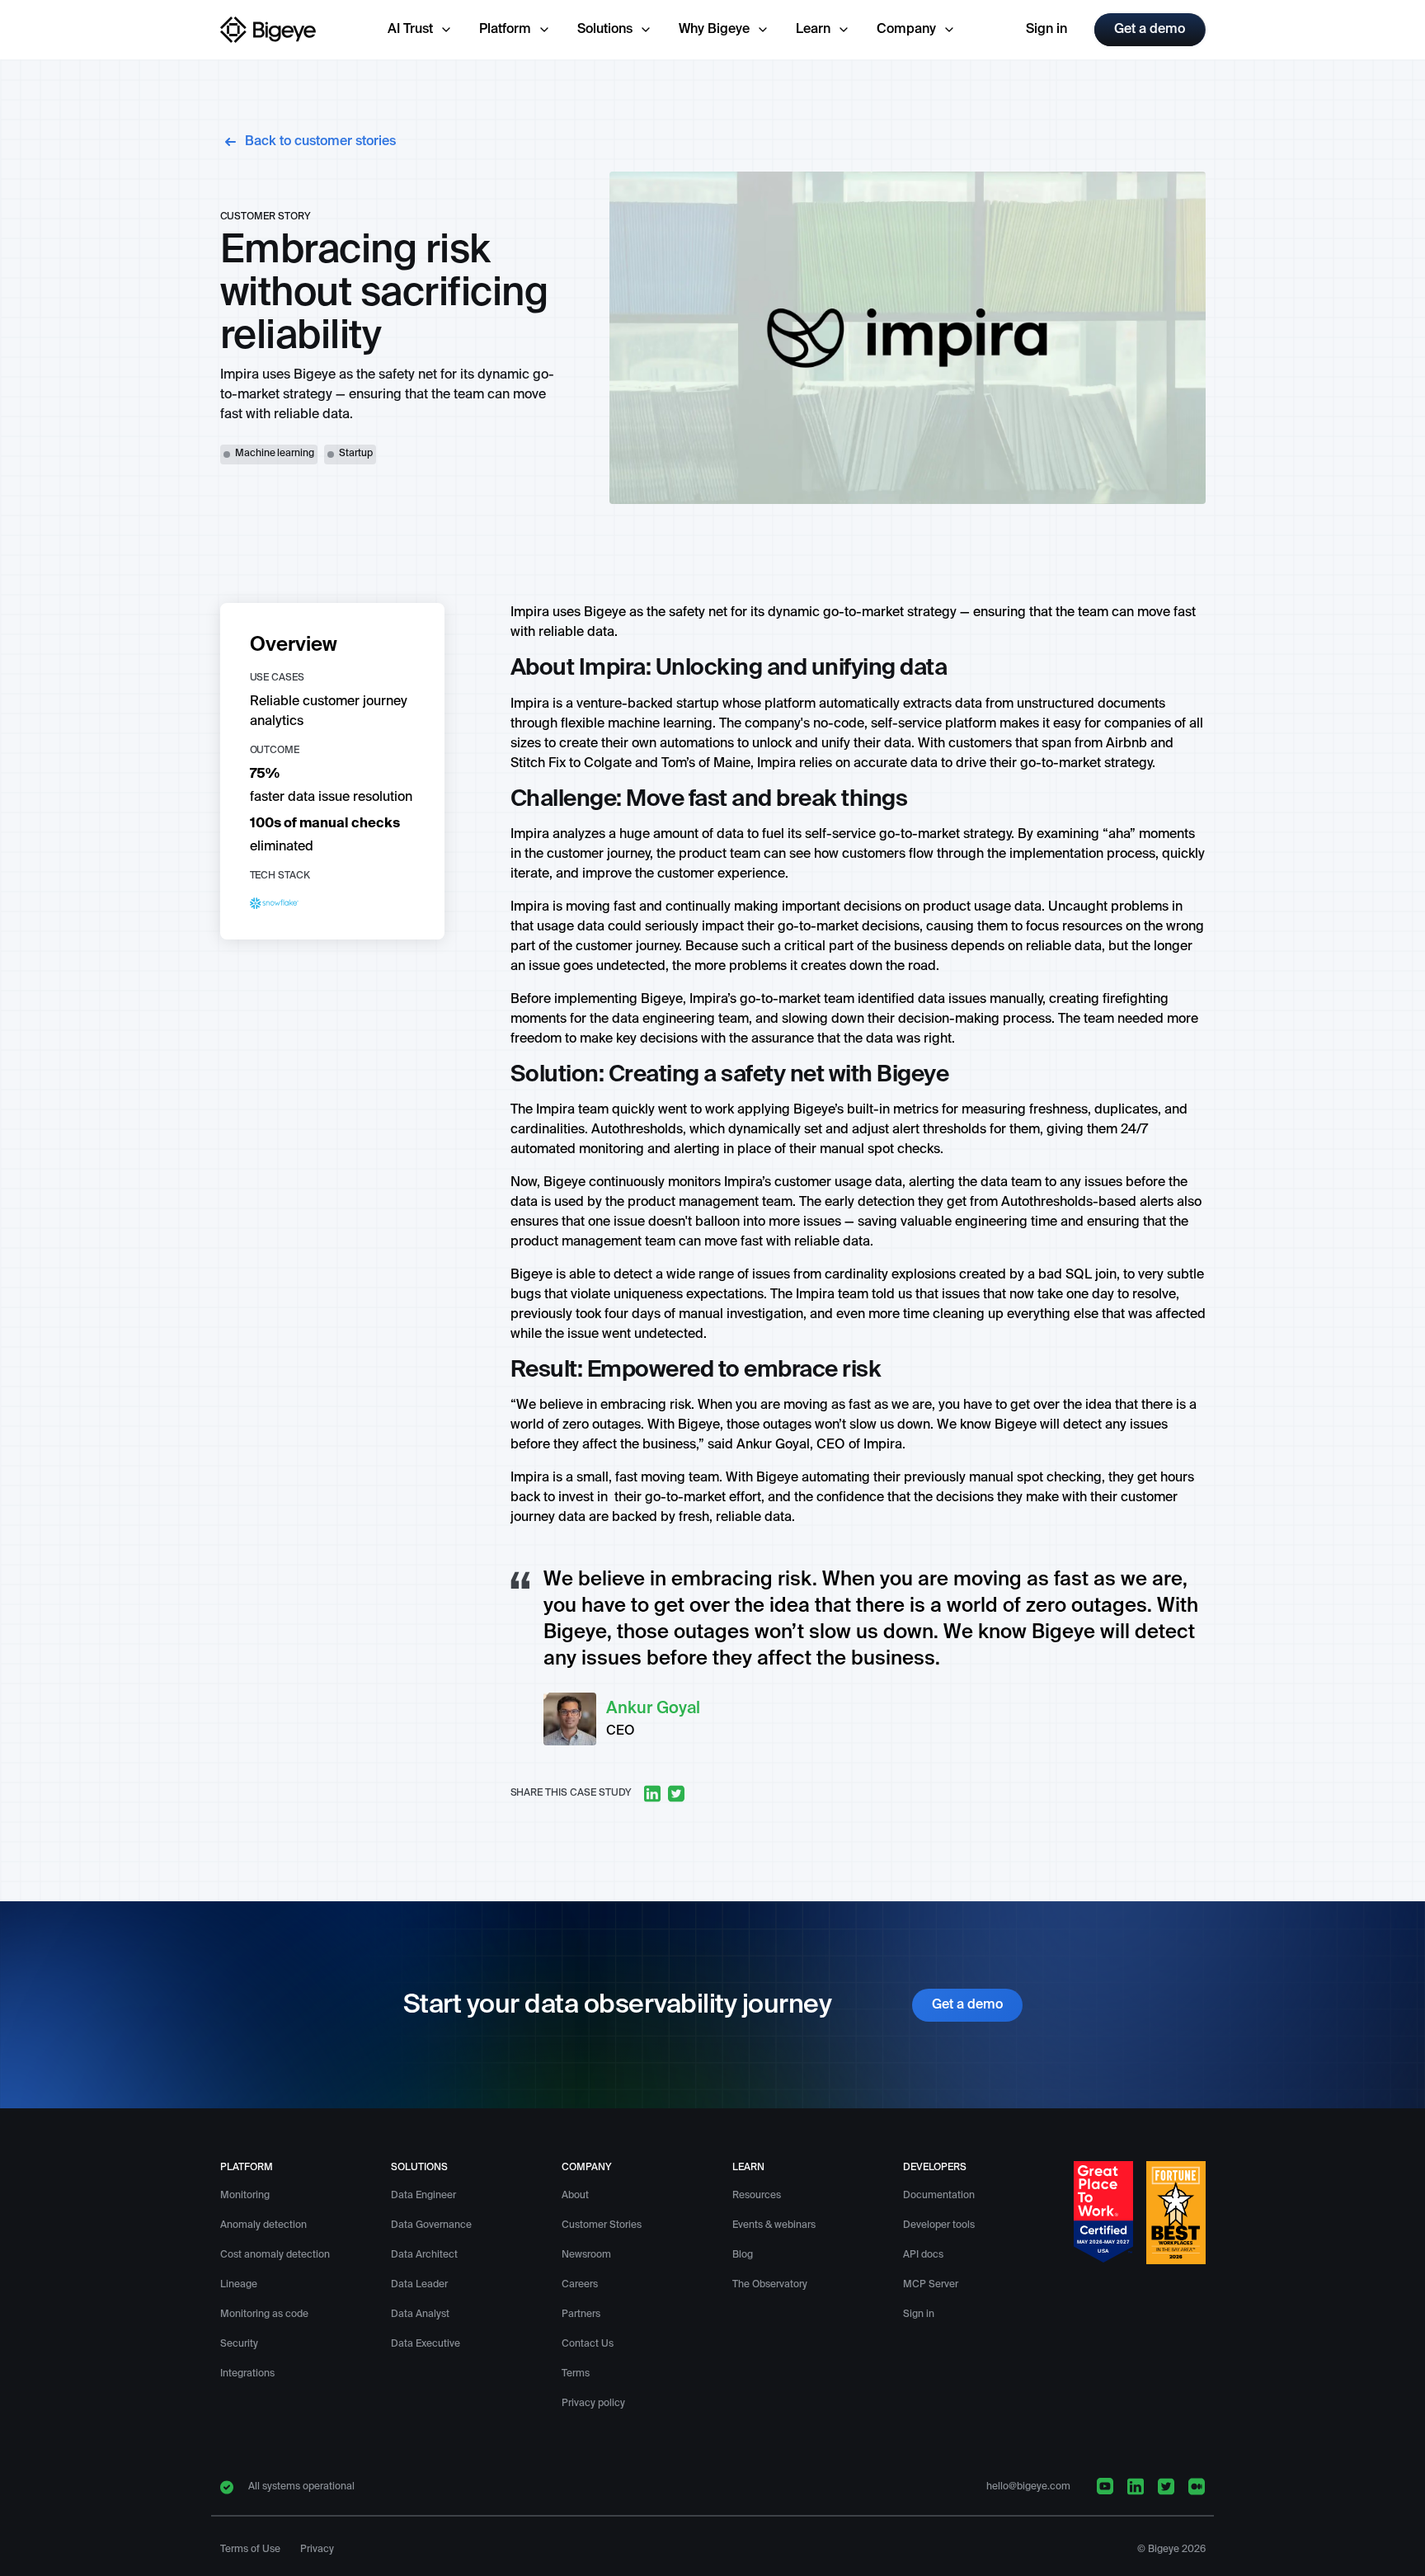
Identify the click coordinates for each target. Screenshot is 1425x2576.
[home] (269, 30)
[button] (420, 30)
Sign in (1046, 30)
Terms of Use (250, 2550)
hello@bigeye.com (1028, 2487)
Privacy (317, 2550)
